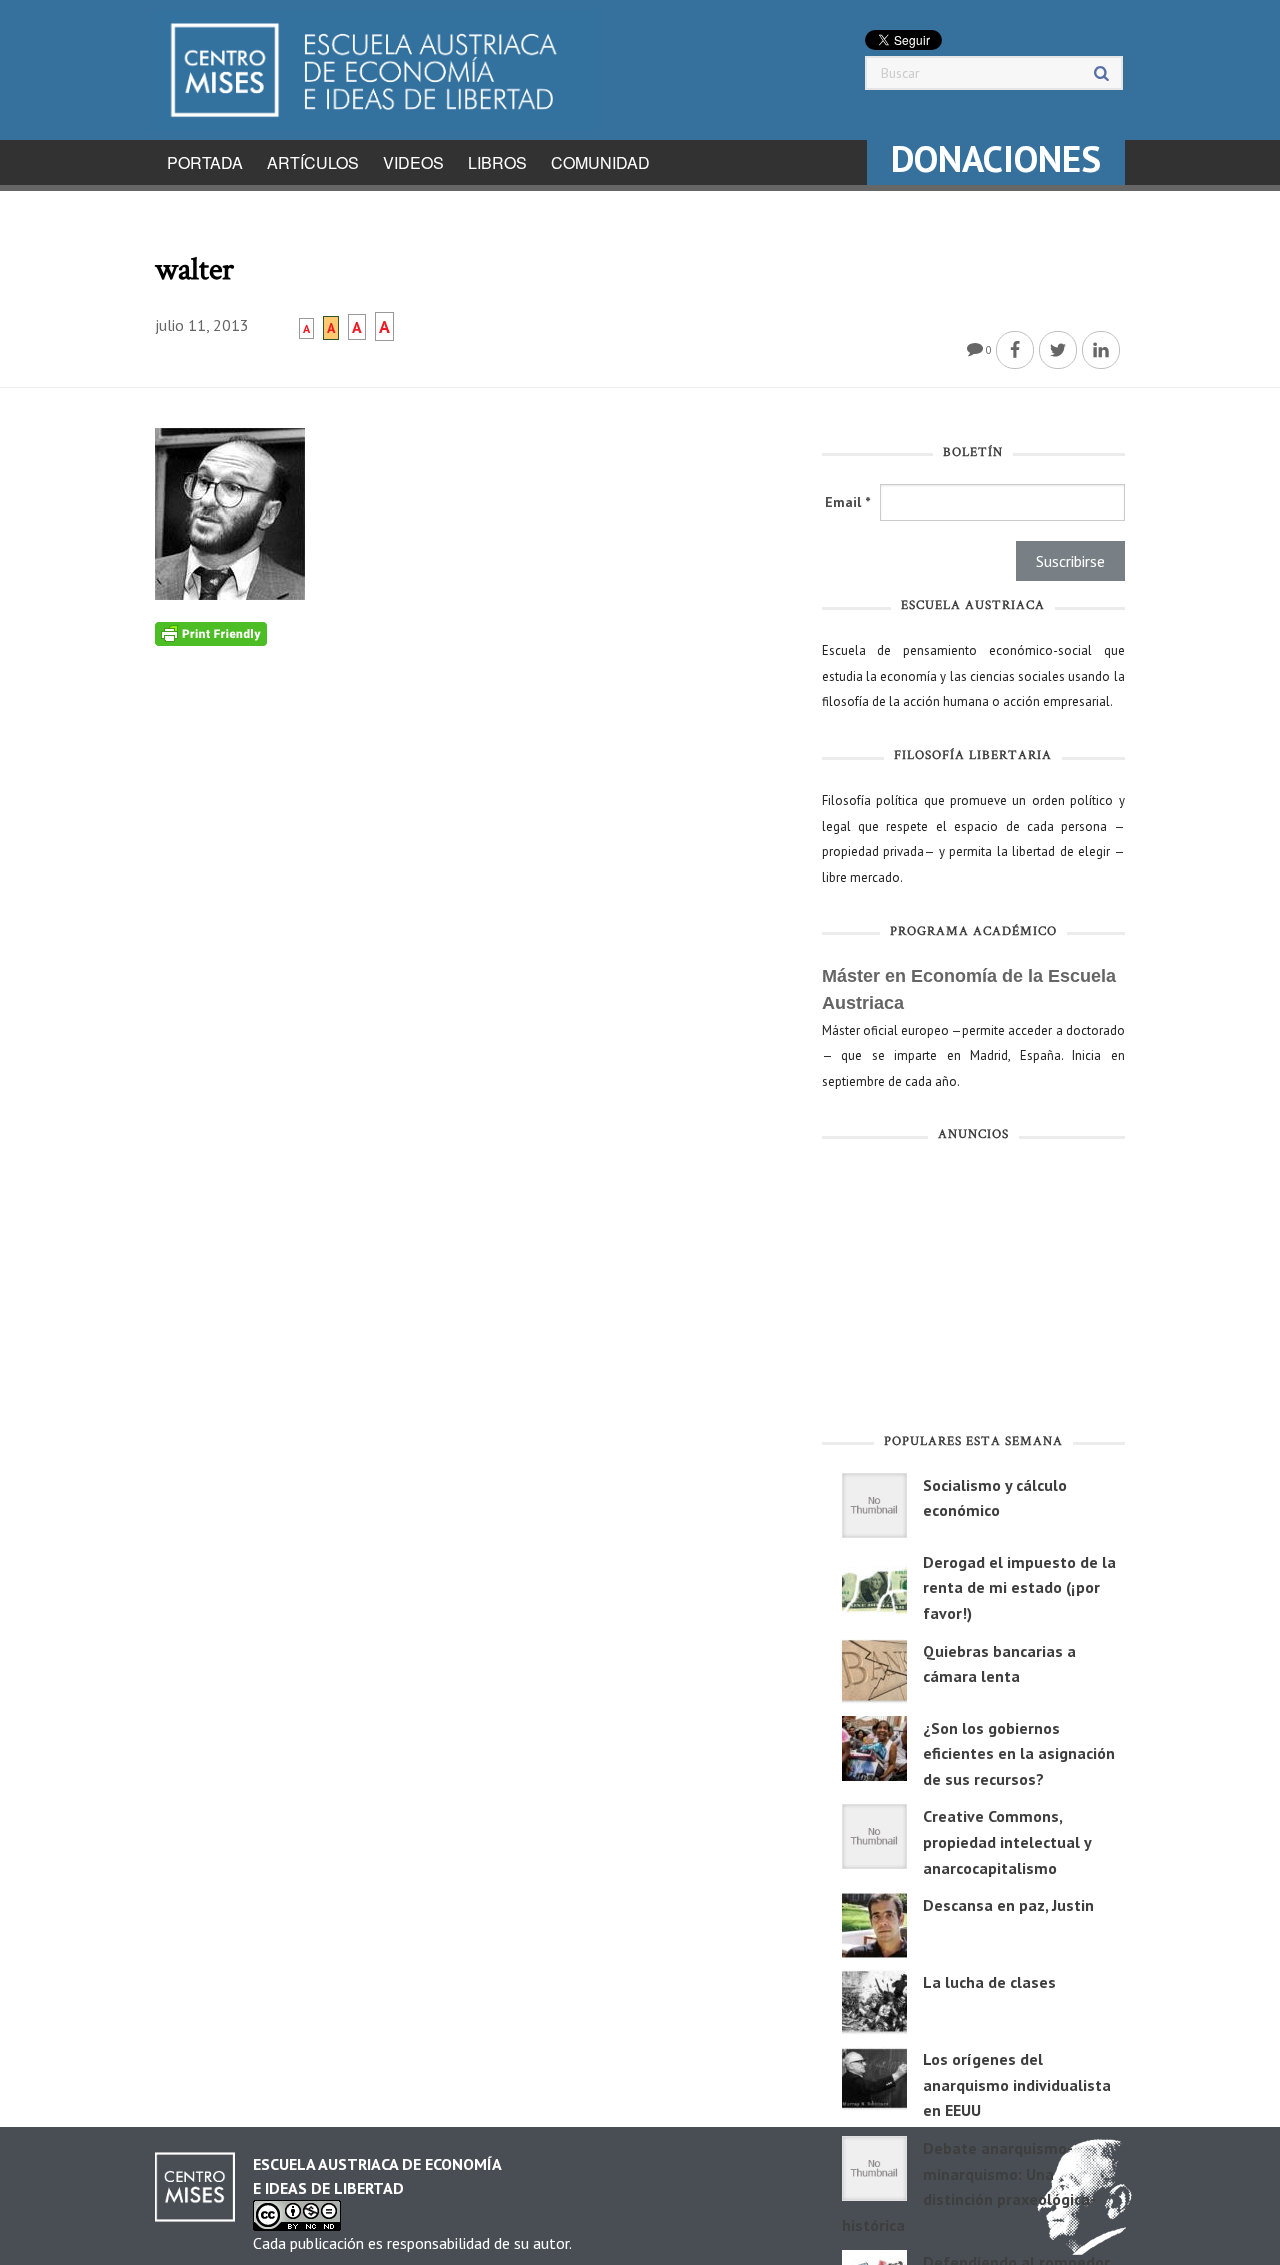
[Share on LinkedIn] (1101, 350)
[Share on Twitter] (1058, 350)
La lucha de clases (989, 1982)
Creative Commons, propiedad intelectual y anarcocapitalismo (1007, 1841)
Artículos (313, 162)
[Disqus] (473, 896)
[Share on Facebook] (1015, 350)
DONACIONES (996, 158)
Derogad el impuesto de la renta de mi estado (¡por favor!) (1019, 1587)
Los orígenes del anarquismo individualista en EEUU (1017, 2084)
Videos (413, 162)
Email (847, 502)
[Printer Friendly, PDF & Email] (211, 633)
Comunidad (600, 162)
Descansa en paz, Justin (1008, 1905)
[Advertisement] (973, 1292)
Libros (497, 162)
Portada (205, 162)
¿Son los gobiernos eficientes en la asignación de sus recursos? (1019, 1753)
